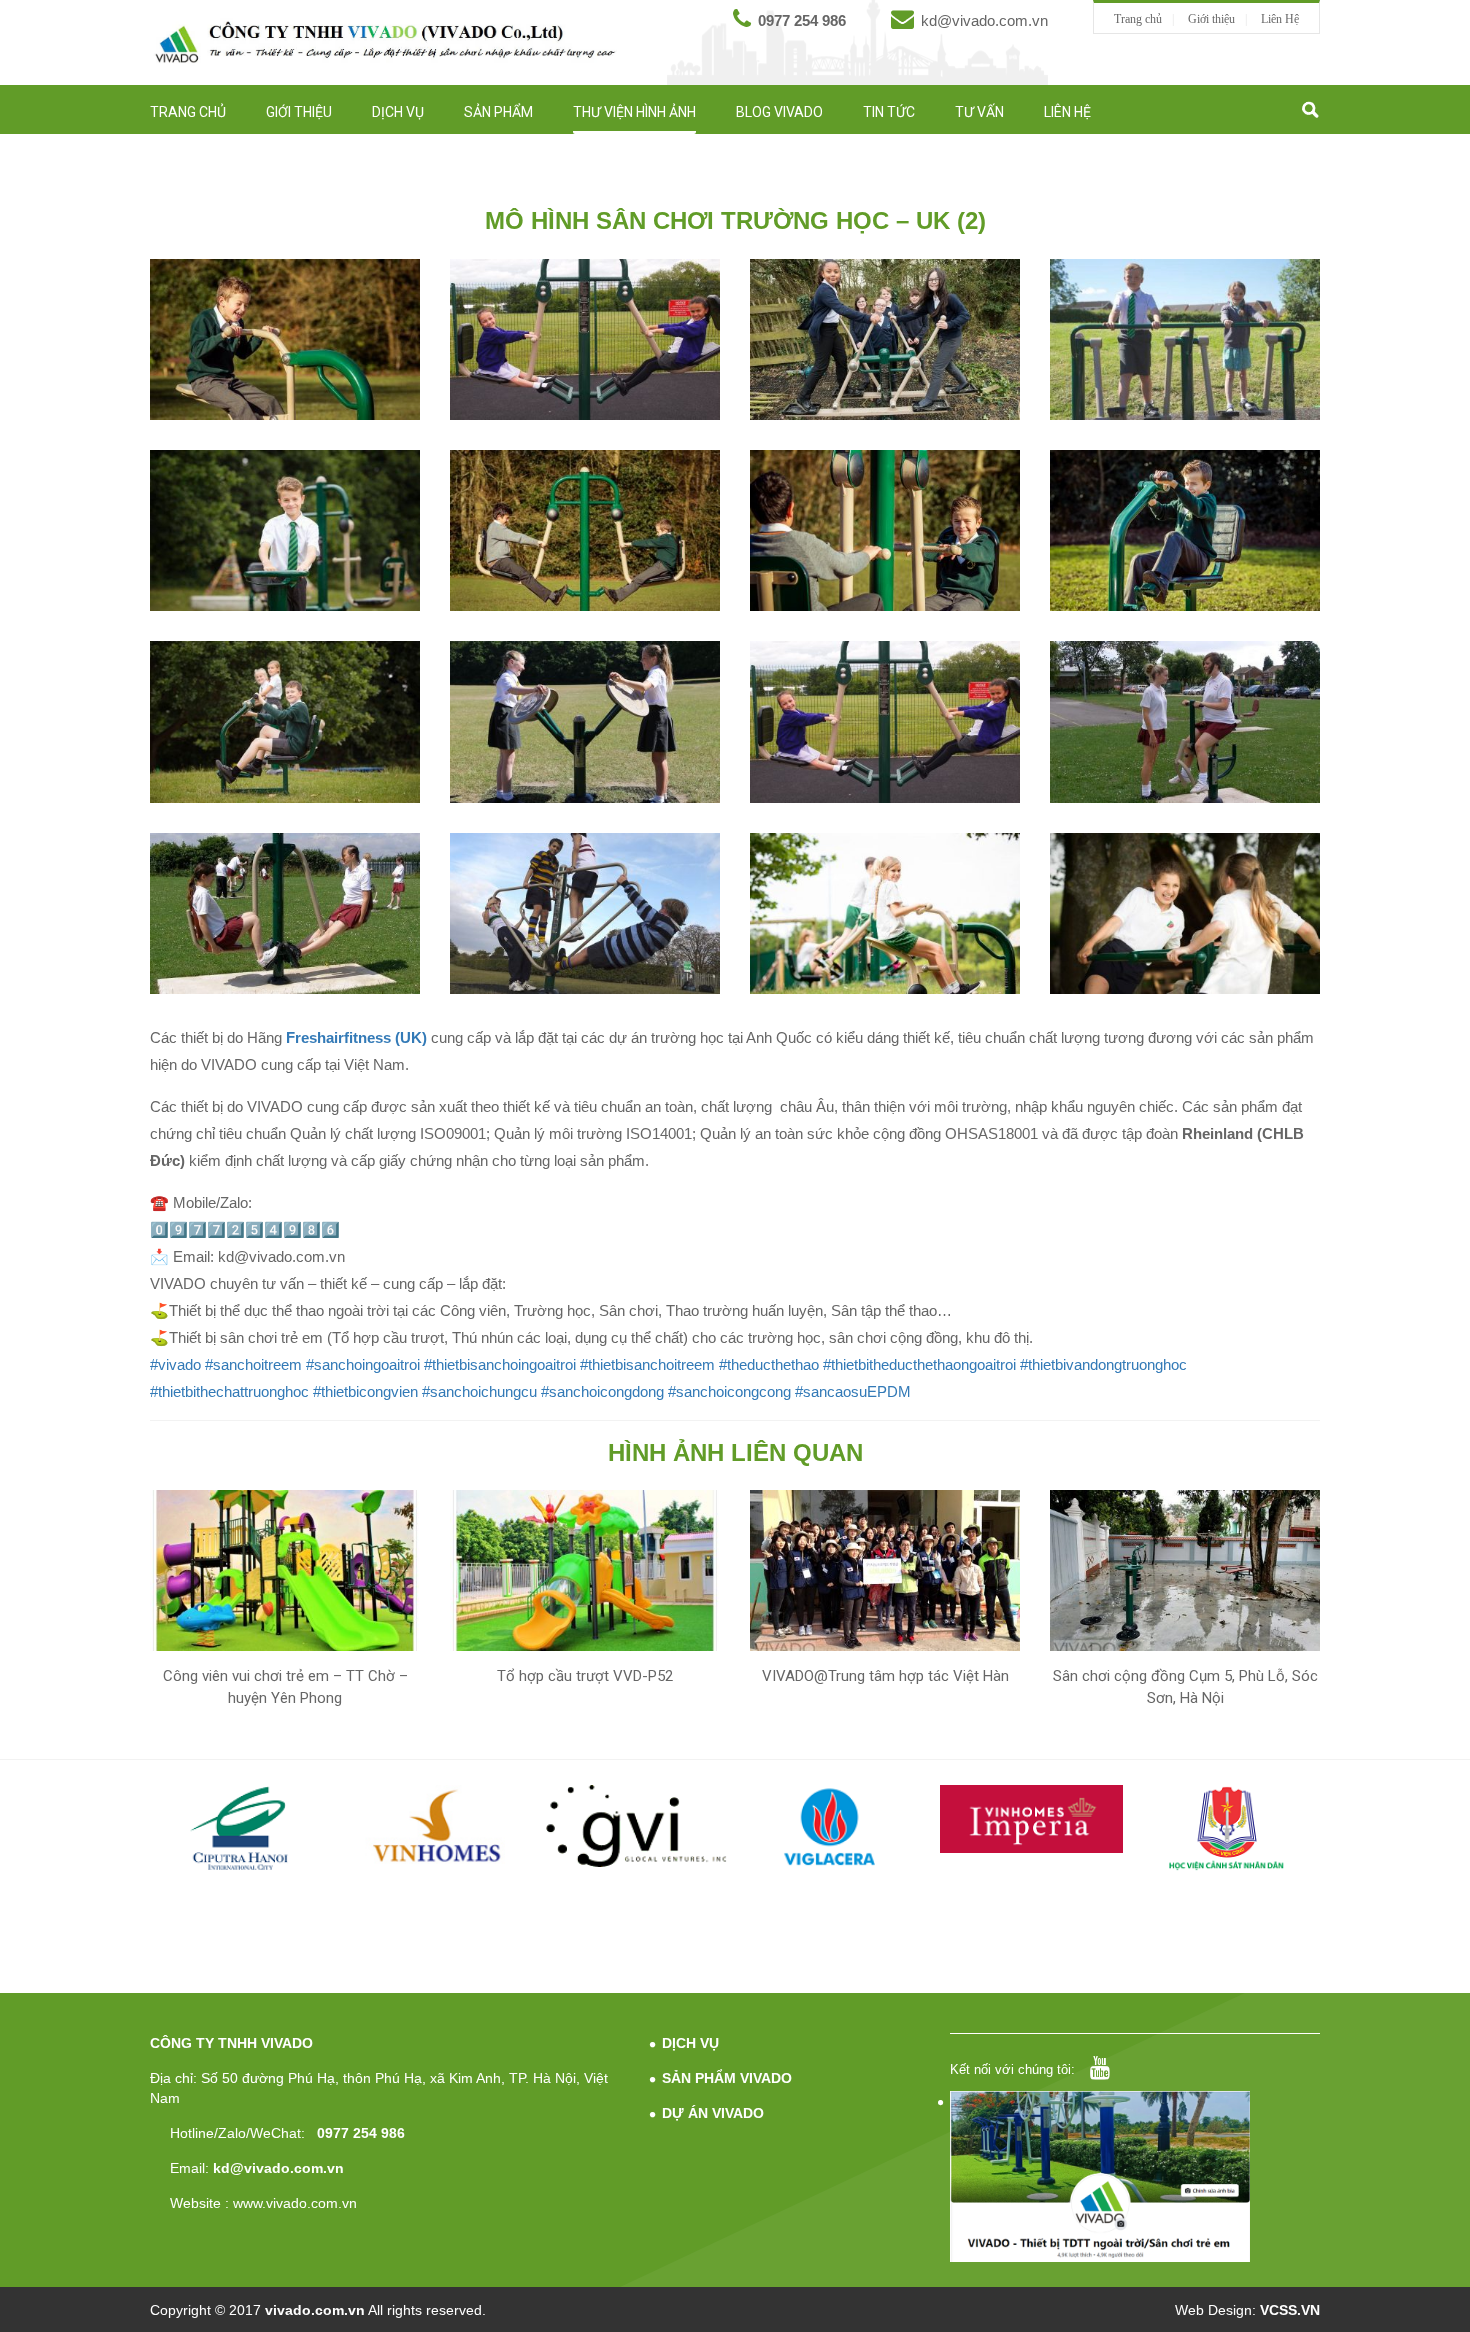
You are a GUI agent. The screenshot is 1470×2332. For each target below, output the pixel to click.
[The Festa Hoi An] (1229, 1832)
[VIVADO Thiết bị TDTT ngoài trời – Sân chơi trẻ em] (385, 42)
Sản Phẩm (498, 112)
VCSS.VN (1290, 2310)
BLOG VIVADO (779, 112)
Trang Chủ (188, 112)
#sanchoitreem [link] (253, 1364)
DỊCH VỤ (690, 2043)
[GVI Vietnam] (439, 1826)
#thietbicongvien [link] (365, 1391)
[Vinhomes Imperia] (834, 1819)
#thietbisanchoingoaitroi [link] (500, 1364)
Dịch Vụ (398, 112)
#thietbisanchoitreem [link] (647, 1364)
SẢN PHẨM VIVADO (727, 2078)
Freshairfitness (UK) (356, 1037)
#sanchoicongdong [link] (602, 1391)
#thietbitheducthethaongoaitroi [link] (919, 1364)
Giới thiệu (1211, 19)
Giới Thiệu (299, 112)
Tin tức (889, 112)
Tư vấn (979, 112)
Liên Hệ (1280, 19)
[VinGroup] (242, 1826)
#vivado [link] (175, 1364)
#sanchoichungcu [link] (479, 1391)
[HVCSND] (1032, 1828)
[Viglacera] (637, 1830)
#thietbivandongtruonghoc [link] (1103, 1364)
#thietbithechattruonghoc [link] (229, 1391)
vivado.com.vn (315, 2310)
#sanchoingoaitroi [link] (363, 1364)
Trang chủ (1138, 19)
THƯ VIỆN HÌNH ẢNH (634, 112)
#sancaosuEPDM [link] (853, 1391)
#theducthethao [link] (769, 1364)
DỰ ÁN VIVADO (713, 2113)
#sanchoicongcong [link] (729, 1391)
